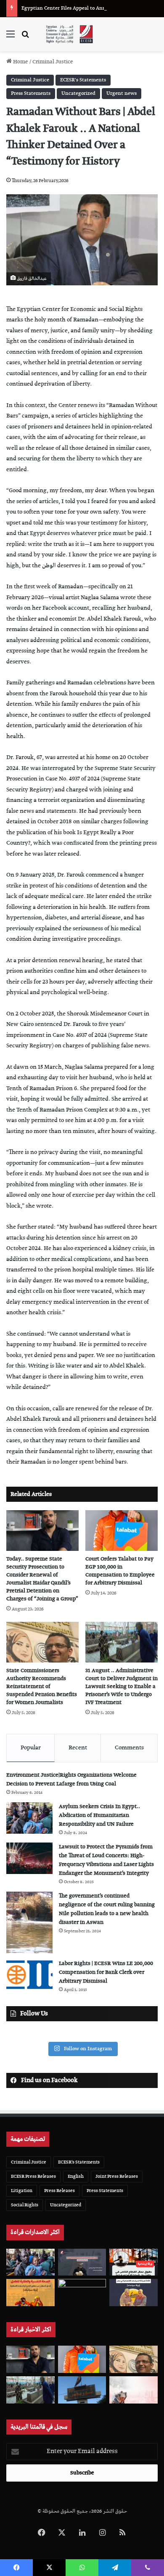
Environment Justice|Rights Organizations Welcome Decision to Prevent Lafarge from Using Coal (71, 1780)
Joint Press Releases (117, 2176)
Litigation (22, 2191)
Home (20, 62)
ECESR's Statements (83, 80)
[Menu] (11, 38)
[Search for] (25, 38)
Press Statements (31, 93)
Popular (31, 1748)
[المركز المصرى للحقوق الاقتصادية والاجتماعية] (69, 34)
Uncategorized (78, 93)
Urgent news (122, 93)
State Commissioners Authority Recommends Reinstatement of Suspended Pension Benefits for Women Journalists (42, 1687)
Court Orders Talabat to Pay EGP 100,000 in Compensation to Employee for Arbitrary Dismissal (120, 1571)
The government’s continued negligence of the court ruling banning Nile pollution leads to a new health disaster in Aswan (107, 1909)
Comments (129, 1748)
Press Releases (60, 2191)
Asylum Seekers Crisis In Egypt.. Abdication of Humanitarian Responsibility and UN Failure (99, 1815)
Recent (78, 1748)
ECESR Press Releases (33, 2176)
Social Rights (25, 2205)
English (76, 2176)
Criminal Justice (53, 62)
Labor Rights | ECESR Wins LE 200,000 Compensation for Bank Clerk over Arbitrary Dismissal (106, 1972)
